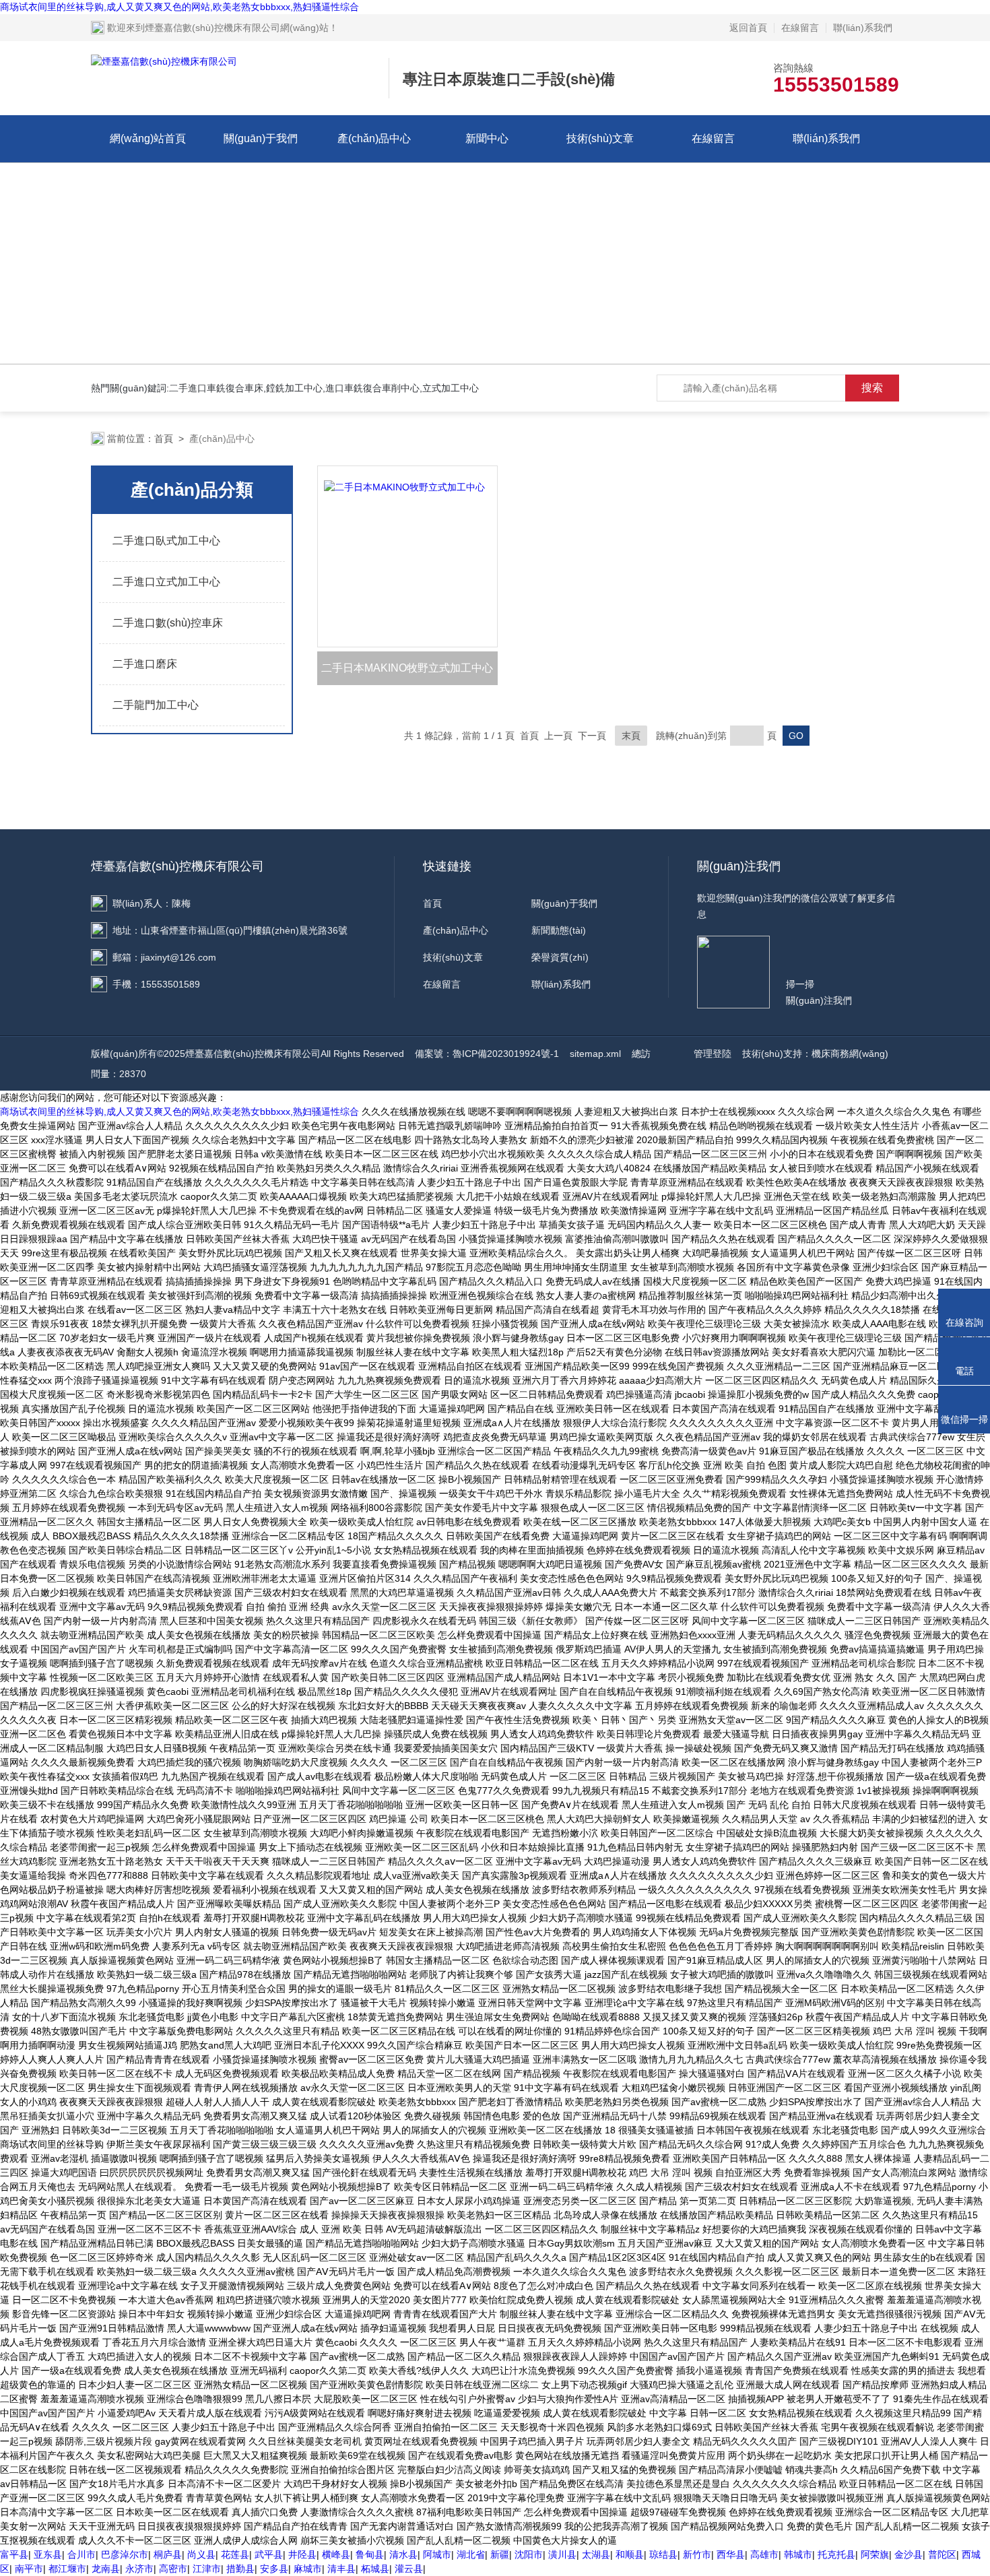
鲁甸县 (370, 2554)
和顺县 (630, 2554)
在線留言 (800, 28)
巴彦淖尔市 (125, 2554)
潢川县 (562, 2554)
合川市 (81, 2554)
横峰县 (336, 2554)
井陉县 (302, 2554)
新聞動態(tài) (559, 930)
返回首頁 (748, 28)
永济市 (139, 2569)
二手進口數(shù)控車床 (168, 623)
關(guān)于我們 (261, 138)
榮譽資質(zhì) (560, 957)
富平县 (14, 2554)
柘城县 (375, 2569)
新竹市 (697, 2554)
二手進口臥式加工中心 (166, 541)
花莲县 (235, 2554)
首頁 (164, 439)
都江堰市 (67, 2569)
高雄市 (764, 2554)
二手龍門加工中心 (156, 705)
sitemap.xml (595, 1054)
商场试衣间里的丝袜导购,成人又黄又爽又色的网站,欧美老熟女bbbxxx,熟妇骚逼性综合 (179, 7)
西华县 (731, 2554)
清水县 (403, 2554)
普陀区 (942, 2554)
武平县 (269, 2554)
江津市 (207, 2569)
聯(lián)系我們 (863, 28)
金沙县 (909, 2554)
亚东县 (48, 2554)
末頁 (631, 736)
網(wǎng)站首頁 (148, 138)
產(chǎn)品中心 (374, 138)
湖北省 (471, 2554)
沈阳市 (529, 2554)
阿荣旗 (875, 2554)
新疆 (500, 2554)
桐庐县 (168, 2554)
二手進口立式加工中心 (166, 582)
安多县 (274, 2569)
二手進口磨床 (145, 664)
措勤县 (240, 2569)
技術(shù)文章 (600, 138)
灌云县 (409, 2569)
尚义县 (201, 2554)
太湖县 (596, 2554)
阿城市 (437, 2554)
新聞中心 (487, 138)
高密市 (173, 2569)
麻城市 (308, 2569)
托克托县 (836, 2554)
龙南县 (106, 2569)
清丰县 (341, 2569)
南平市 (29, 2569)
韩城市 (798, 2554)
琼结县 (663, 2554)
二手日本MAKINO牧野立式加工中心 (407, 668)
